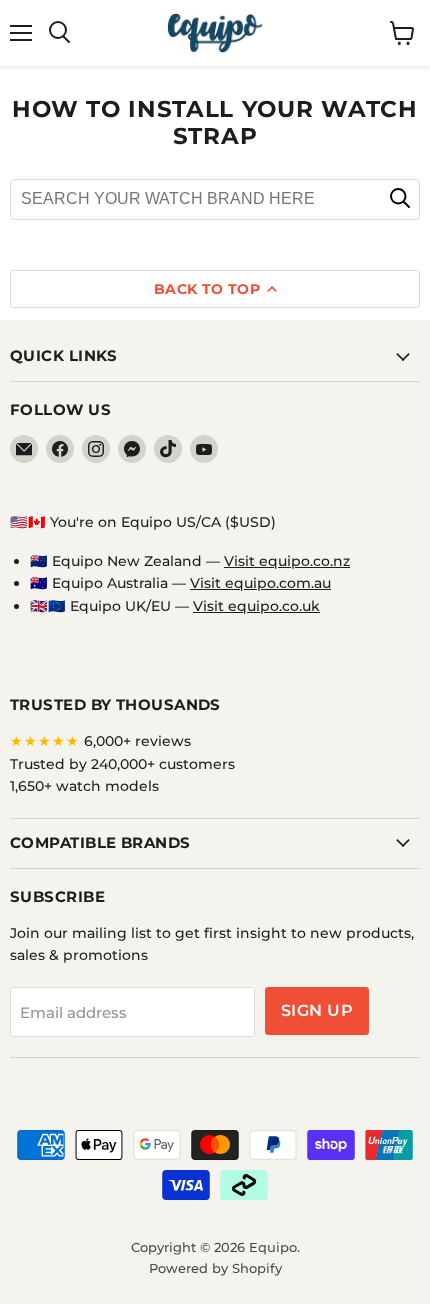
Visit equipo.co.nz (287, 561)
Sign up (317, 1010)
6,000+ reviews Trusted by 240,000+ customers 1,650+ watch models (122, 763)
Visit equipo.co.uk (256, 606)
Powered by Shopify (215, 1268)
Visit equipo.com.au (260, 583)
